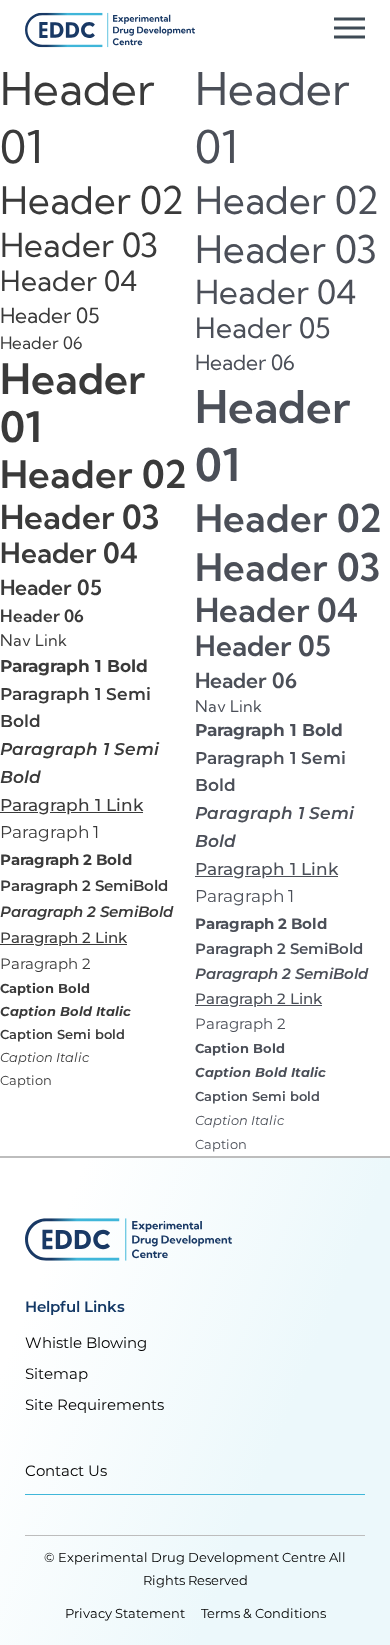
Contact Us (66, 1470)
